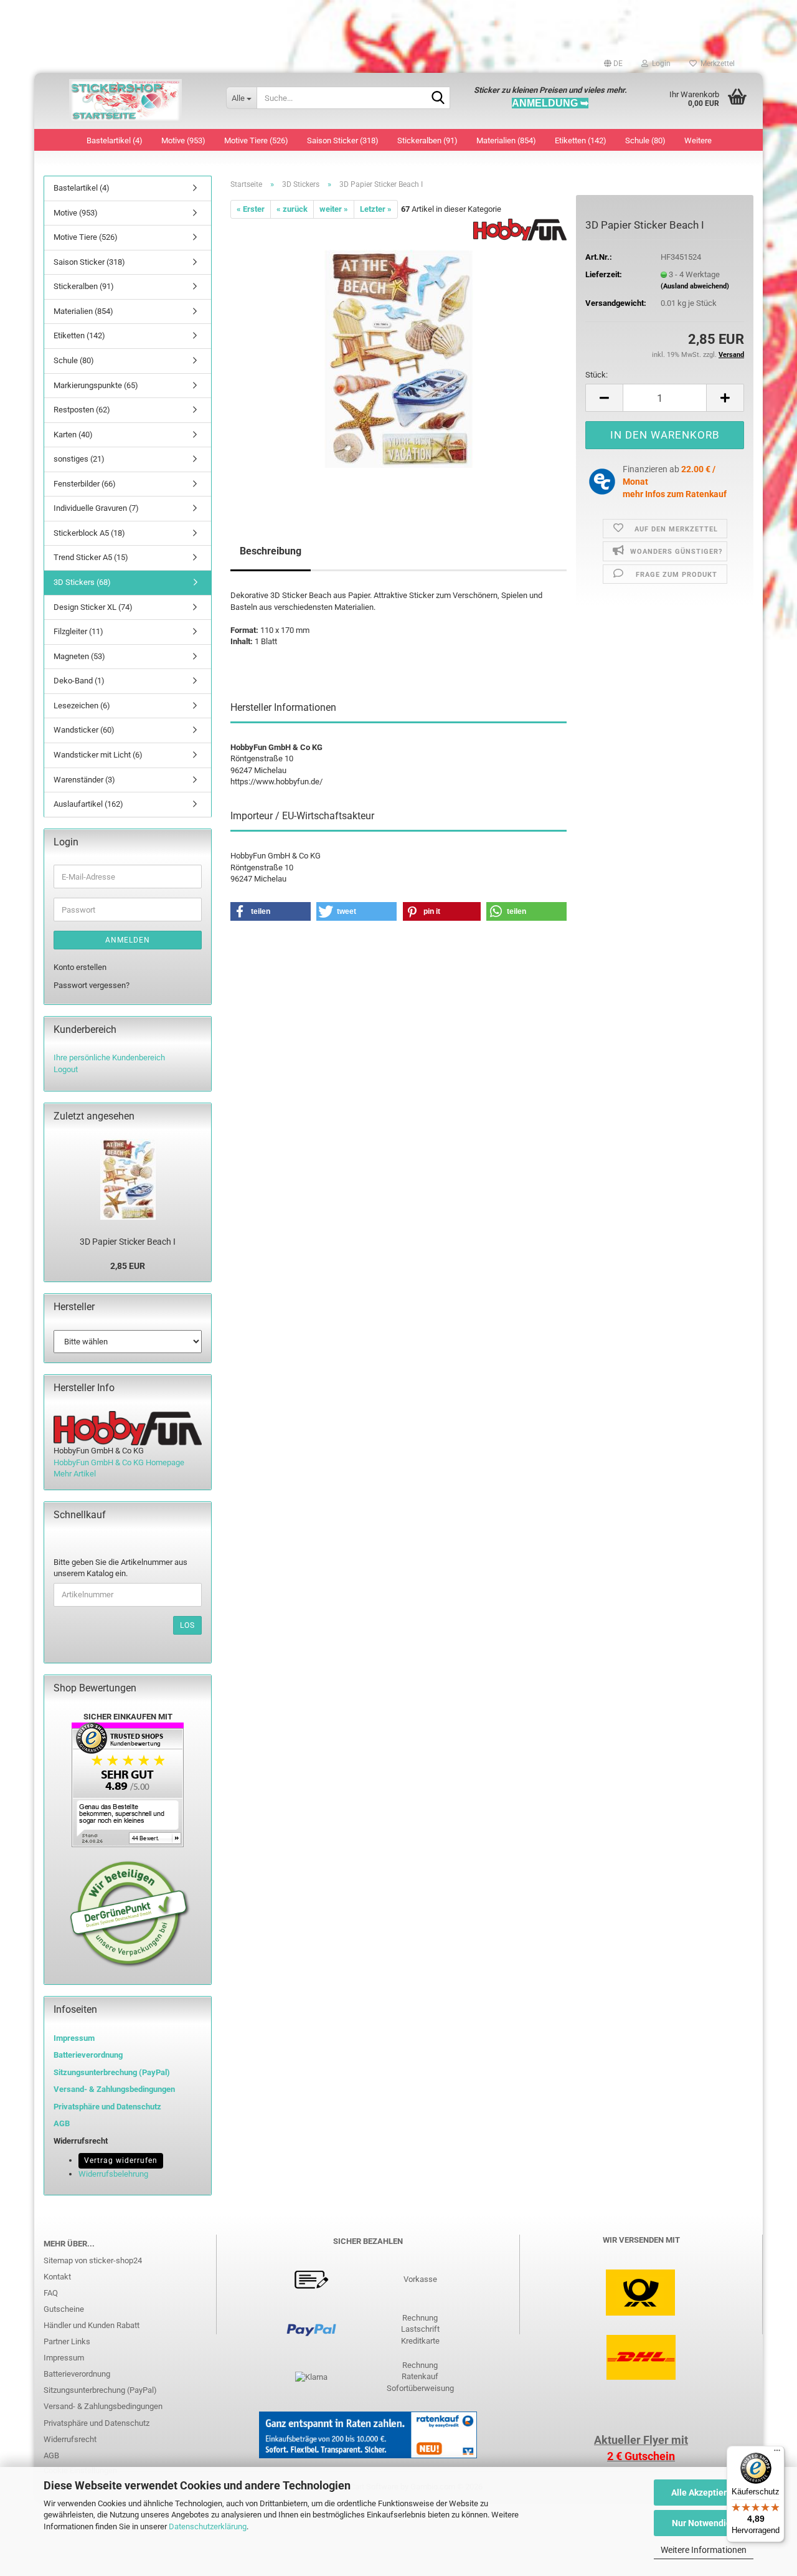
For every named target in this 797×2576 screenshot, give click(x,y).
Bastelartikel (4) (115, 140)
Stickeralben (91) (427, 140)
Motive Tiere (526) (256, 140)
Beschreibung (271, 551)
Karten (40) (73, 435)
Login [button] (659, 64)
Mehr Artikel (75, 1474)
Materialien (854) (506, 140)
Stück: (597, 375)
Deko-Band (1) (79, 681)
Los (187, 1625)
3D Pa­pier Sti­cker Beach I (128, 1242)
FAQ (51, 2293)
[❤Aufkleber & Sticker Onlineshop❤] (125, 101)
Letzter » (376, 209)
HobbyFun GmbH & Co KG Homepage (119, 1462)
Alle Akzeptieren (704, 2493)
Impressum (74, 2038)
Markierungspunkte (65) (96, 385)
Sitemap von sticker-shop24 (93, 2260)
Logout (66, 1069)
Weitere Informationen (704, 2550)
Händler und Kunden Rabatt (92, 2325)
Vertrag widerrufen (121, 2160)
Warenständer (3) (84, 780)
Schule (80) (645, 140)
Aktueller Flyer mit (641, 2440)
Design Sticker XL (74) (93, 607)
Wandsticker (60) (84, 730)
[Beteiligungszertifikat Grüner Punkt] (130, 1913)
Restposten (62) (82, 410)
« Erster (251, 209)
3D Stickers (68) (82, 582)
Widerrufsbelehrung (113, 2174)
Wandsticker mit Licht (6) (98, 755)
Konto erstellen (80, 967)
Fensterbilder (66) (85, 484)
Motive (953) (183, 140)
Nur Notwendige (704, 2523)
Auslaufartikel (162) (88, 804)
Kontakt (57, 2277)
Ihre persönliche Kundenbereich (109, 1057)
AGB (51, 2455)
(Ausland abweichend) (695, 286)
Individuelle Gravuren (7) (96, 508)
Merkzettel (716, 64)
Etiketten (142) (581, 140)
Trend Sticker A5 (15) (91, 557)
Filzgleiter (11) (78, 631)
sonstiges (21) (79, 459)
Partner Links (67, 2341)
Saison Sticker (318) (343, 140)
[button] (613, 64)
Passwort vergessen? (92, 985)
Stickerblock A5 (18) (89, 533)
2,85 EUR (128, 1266)
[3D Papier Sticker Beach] (399, 359)
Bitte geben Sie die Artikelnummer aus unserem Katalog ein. (120, 1568)
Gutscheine (64, 2309)
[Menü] (777, 2453)
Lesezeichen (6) (82, 706)
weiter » (334, 209)
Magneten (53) (79, 656)
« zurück (292, 209)
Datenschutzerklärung (208, 2526)
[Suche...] (438, 98)
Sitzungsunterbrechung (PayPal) (112, 2072)
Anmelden (128, 940)
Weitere (698, 140)
